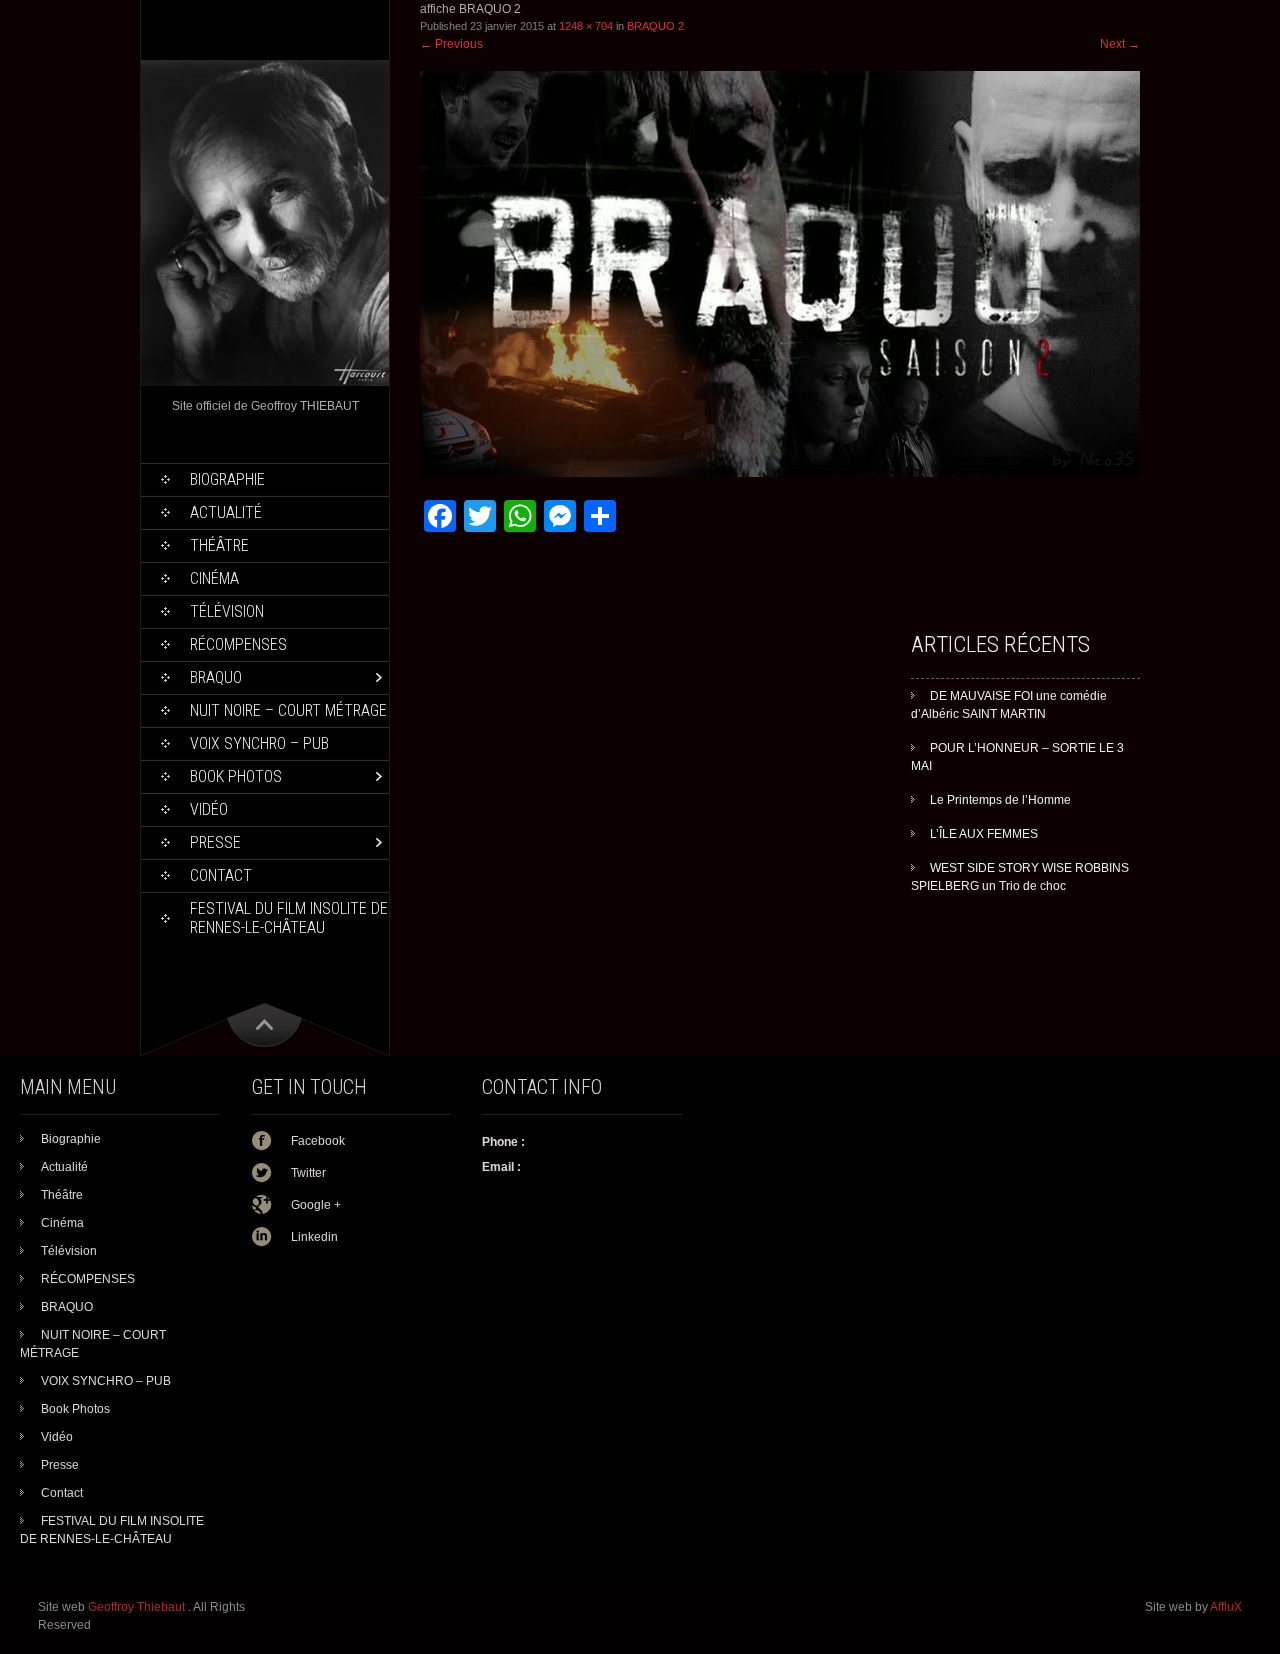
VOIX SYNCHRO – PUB (259, 743)
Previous (451, 44)
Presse (215, 842)
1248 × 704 (586, 26)
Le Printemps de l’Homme (1000, 800)
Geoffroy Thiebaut (138, 1607)
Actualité (226, 512)
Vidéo (209, 809)
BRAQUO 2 (655, 26)
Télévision (227, 611)
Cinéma (214, 578)
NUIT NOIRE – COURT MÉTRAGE (288, 710)
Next (1120, 44)
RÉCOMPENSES (238, 644)
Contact (221, 875)
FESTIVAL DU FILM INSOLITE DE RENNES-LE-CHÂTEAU (289, 918)
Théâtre (219, 545)
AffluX (1226, 1607)
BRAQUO (216, 677)
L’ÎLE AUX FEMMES (984, 834)
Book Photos (236, 776)
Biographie (227, 479)
